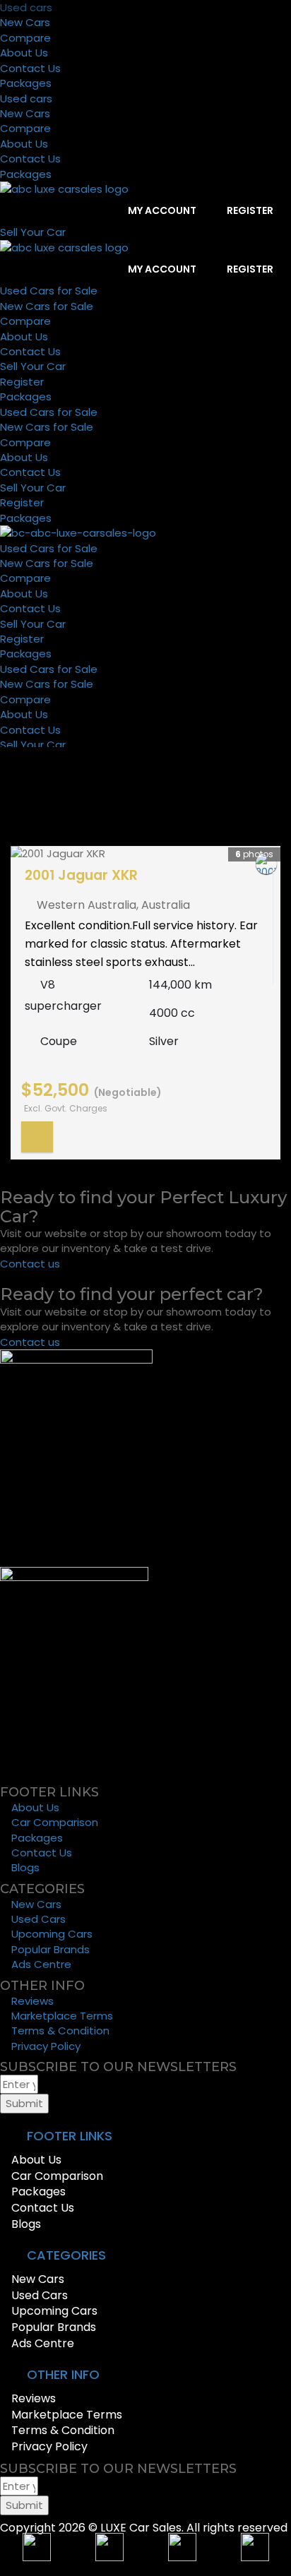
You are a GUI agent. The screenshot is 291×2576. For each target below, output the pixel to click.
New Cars (25, 22)
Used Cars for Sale (49, 291)
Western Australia (87, 905)
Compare (25, 38)
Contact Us (30, 68)
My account (161, 210)
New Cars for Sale (47, 306)
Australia (166, 905)
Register (249, 210)
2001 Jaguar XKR (81, 875)
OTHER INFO (63, 2374)
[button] (145, 2136)
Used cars (26, 7)
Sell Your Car (33, 366)
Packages (26, 83)
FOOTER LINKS (70, 2136)
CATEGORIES (66, 2255)
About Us (24, 53)
